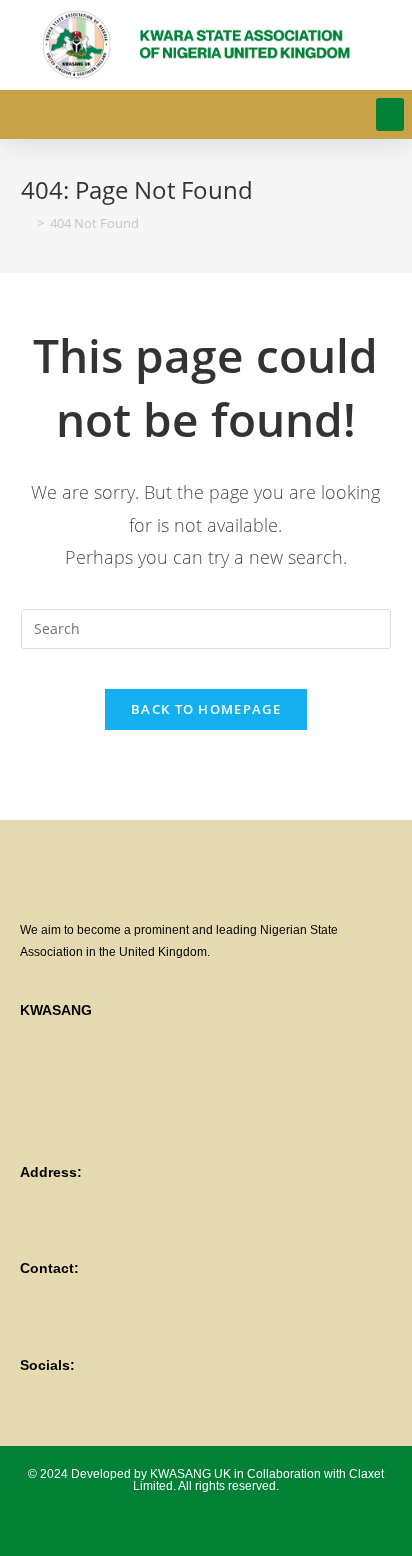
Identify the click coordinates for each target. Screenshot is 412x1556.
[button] (390, 114)
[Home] (26, 223)
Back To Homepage (206, 709)
